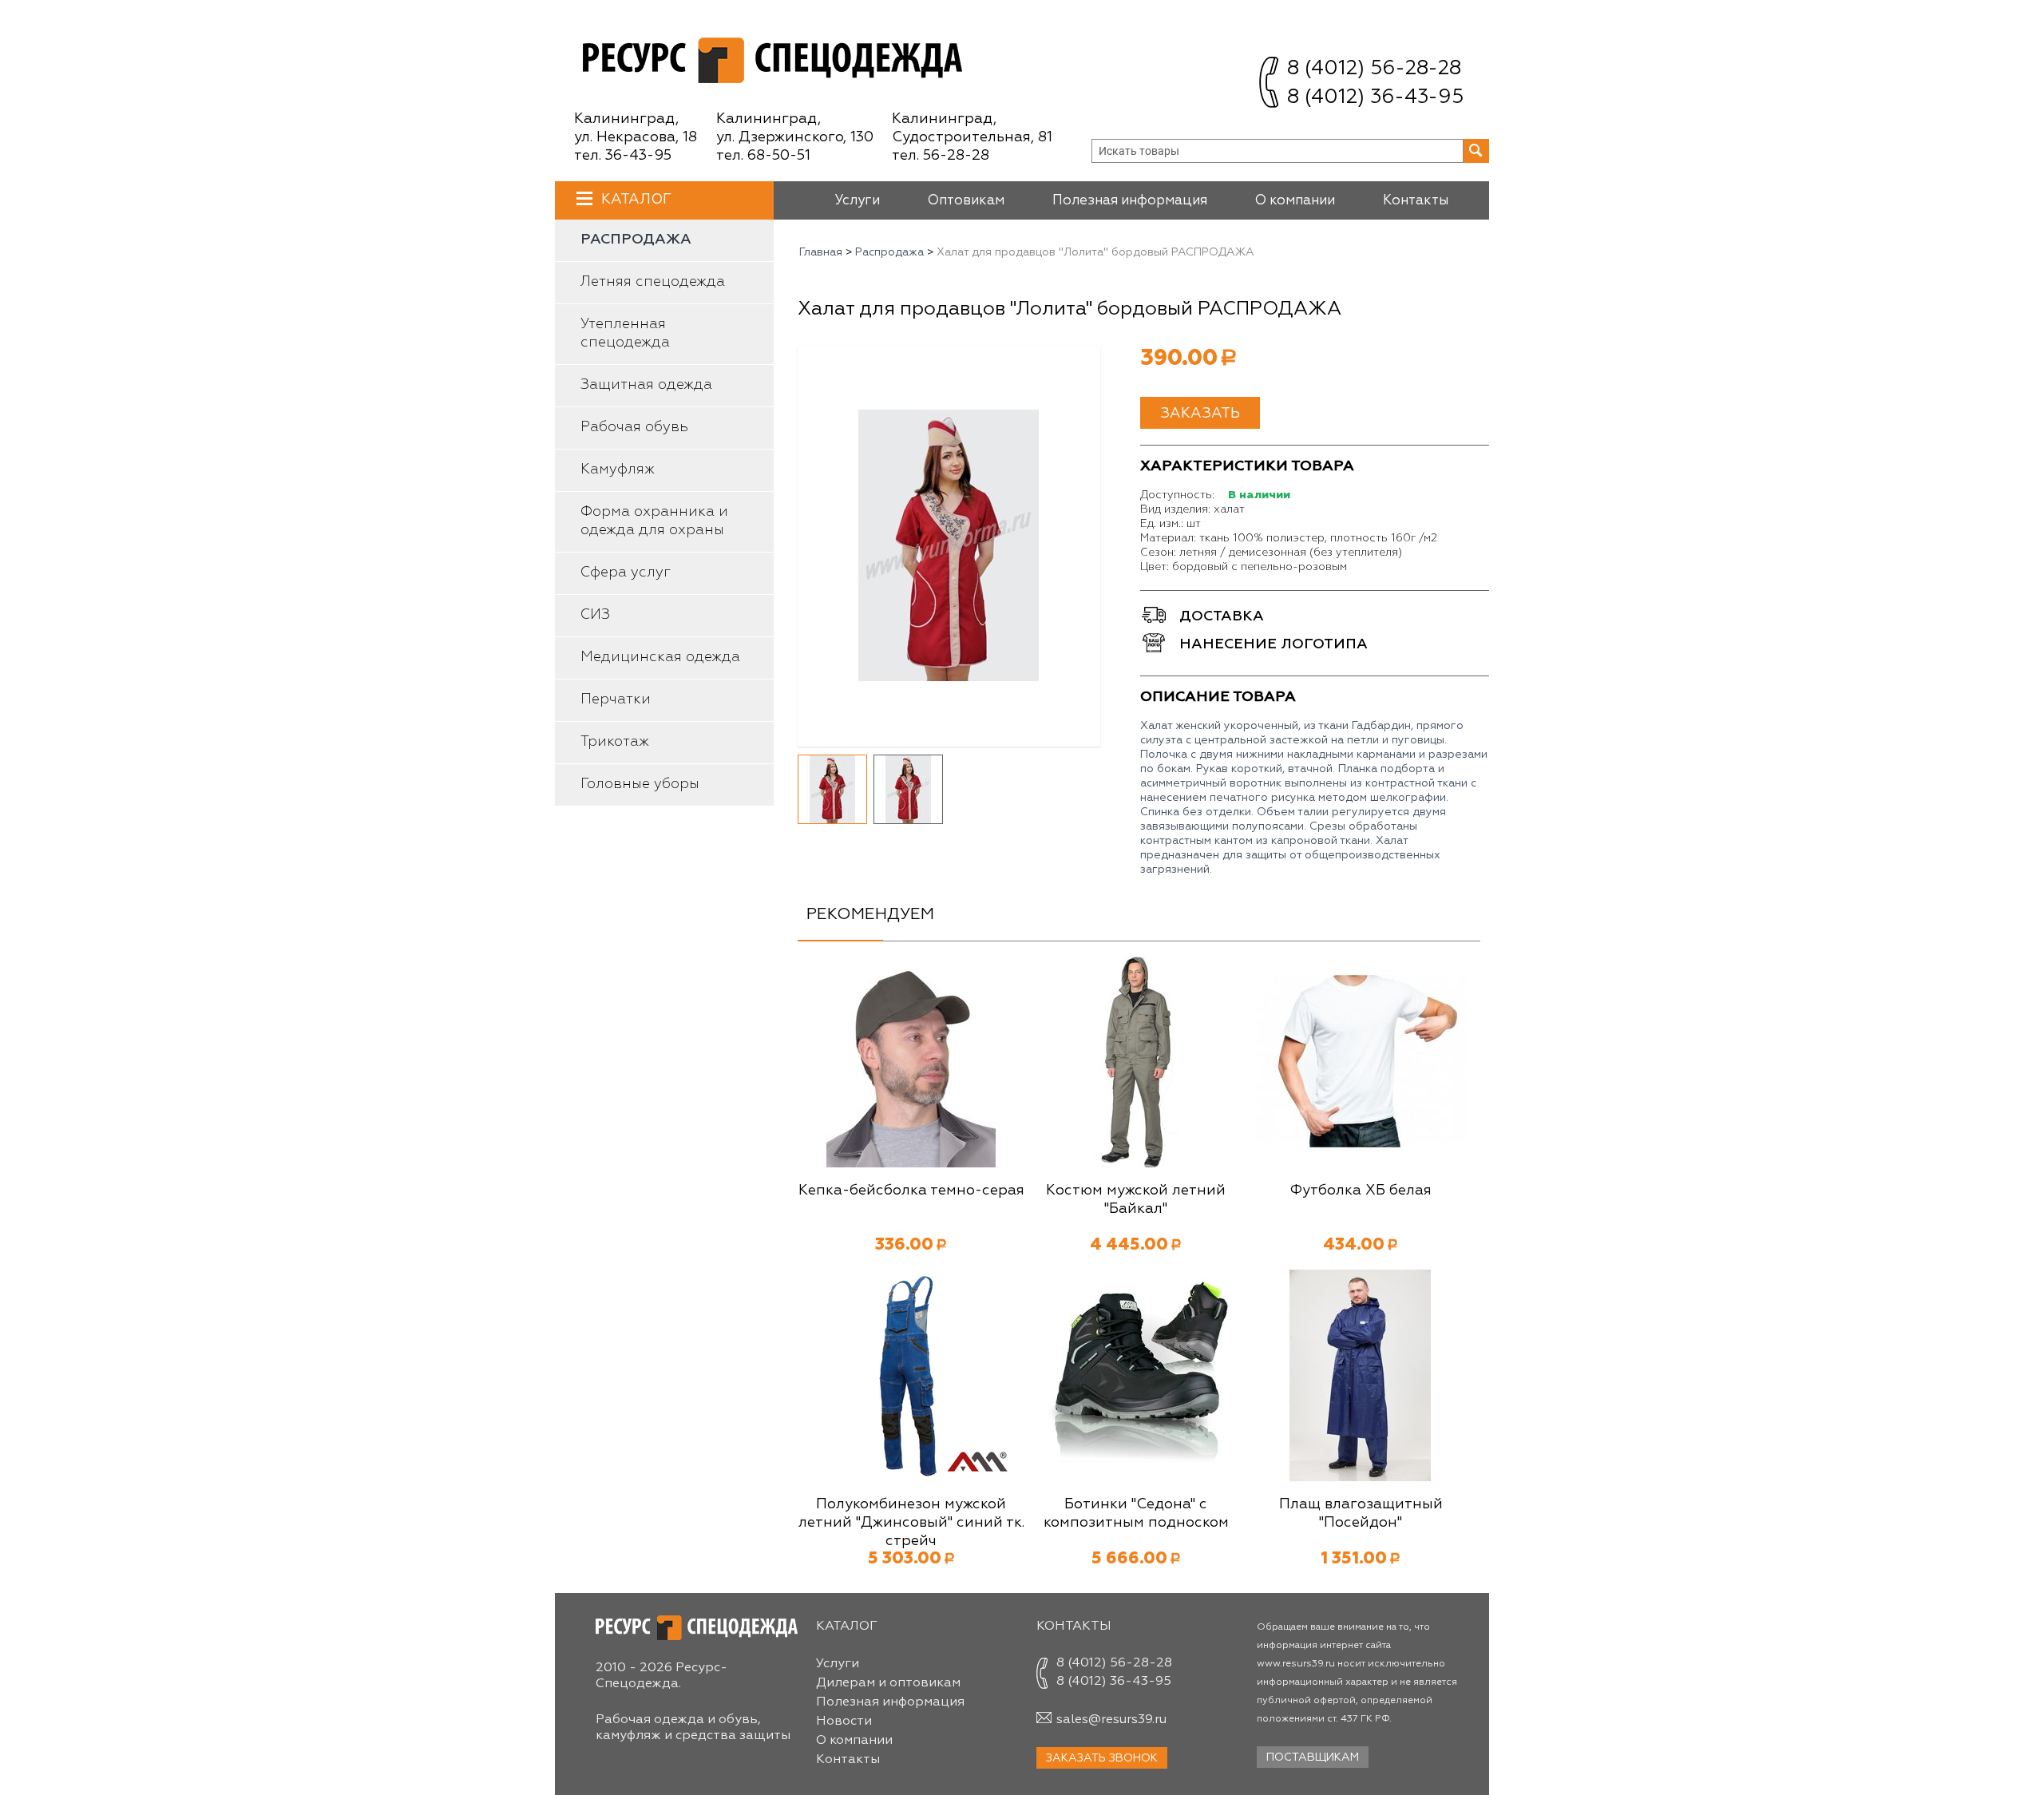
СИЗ (595, 615)
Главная (821, 252)
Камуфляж (618, 470)
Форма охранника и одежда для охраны (654, 521)
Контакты (1416, 201)
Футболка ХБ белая (1361, 1191)
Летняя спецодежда (653, 282)
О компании (1295, 201)
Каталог (636, 200)
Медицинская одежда (660, 657)
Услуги (857, 201)
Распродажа (636, 240)
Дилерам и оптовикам (888, 1683)
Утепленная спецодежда (625, 333)
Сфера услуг (626, 573)
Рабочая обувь (634, 427)
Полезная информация (1130, 201)
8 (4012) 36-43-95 (1375, 98)
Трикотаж (615, 742)
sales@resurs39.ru (1111, 1720)
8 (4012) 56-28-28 (1374, 69)
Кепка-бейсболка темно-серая (911, 1191)
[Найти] (1476, 151)
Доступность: (1177, 495)
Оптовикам (966, 201)
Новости (844, 1722)
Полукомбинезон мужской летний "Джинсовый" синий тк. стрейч (911, 1523)
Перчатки (616, 699)
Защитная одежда (646, 385)
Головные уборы (640, 784)
